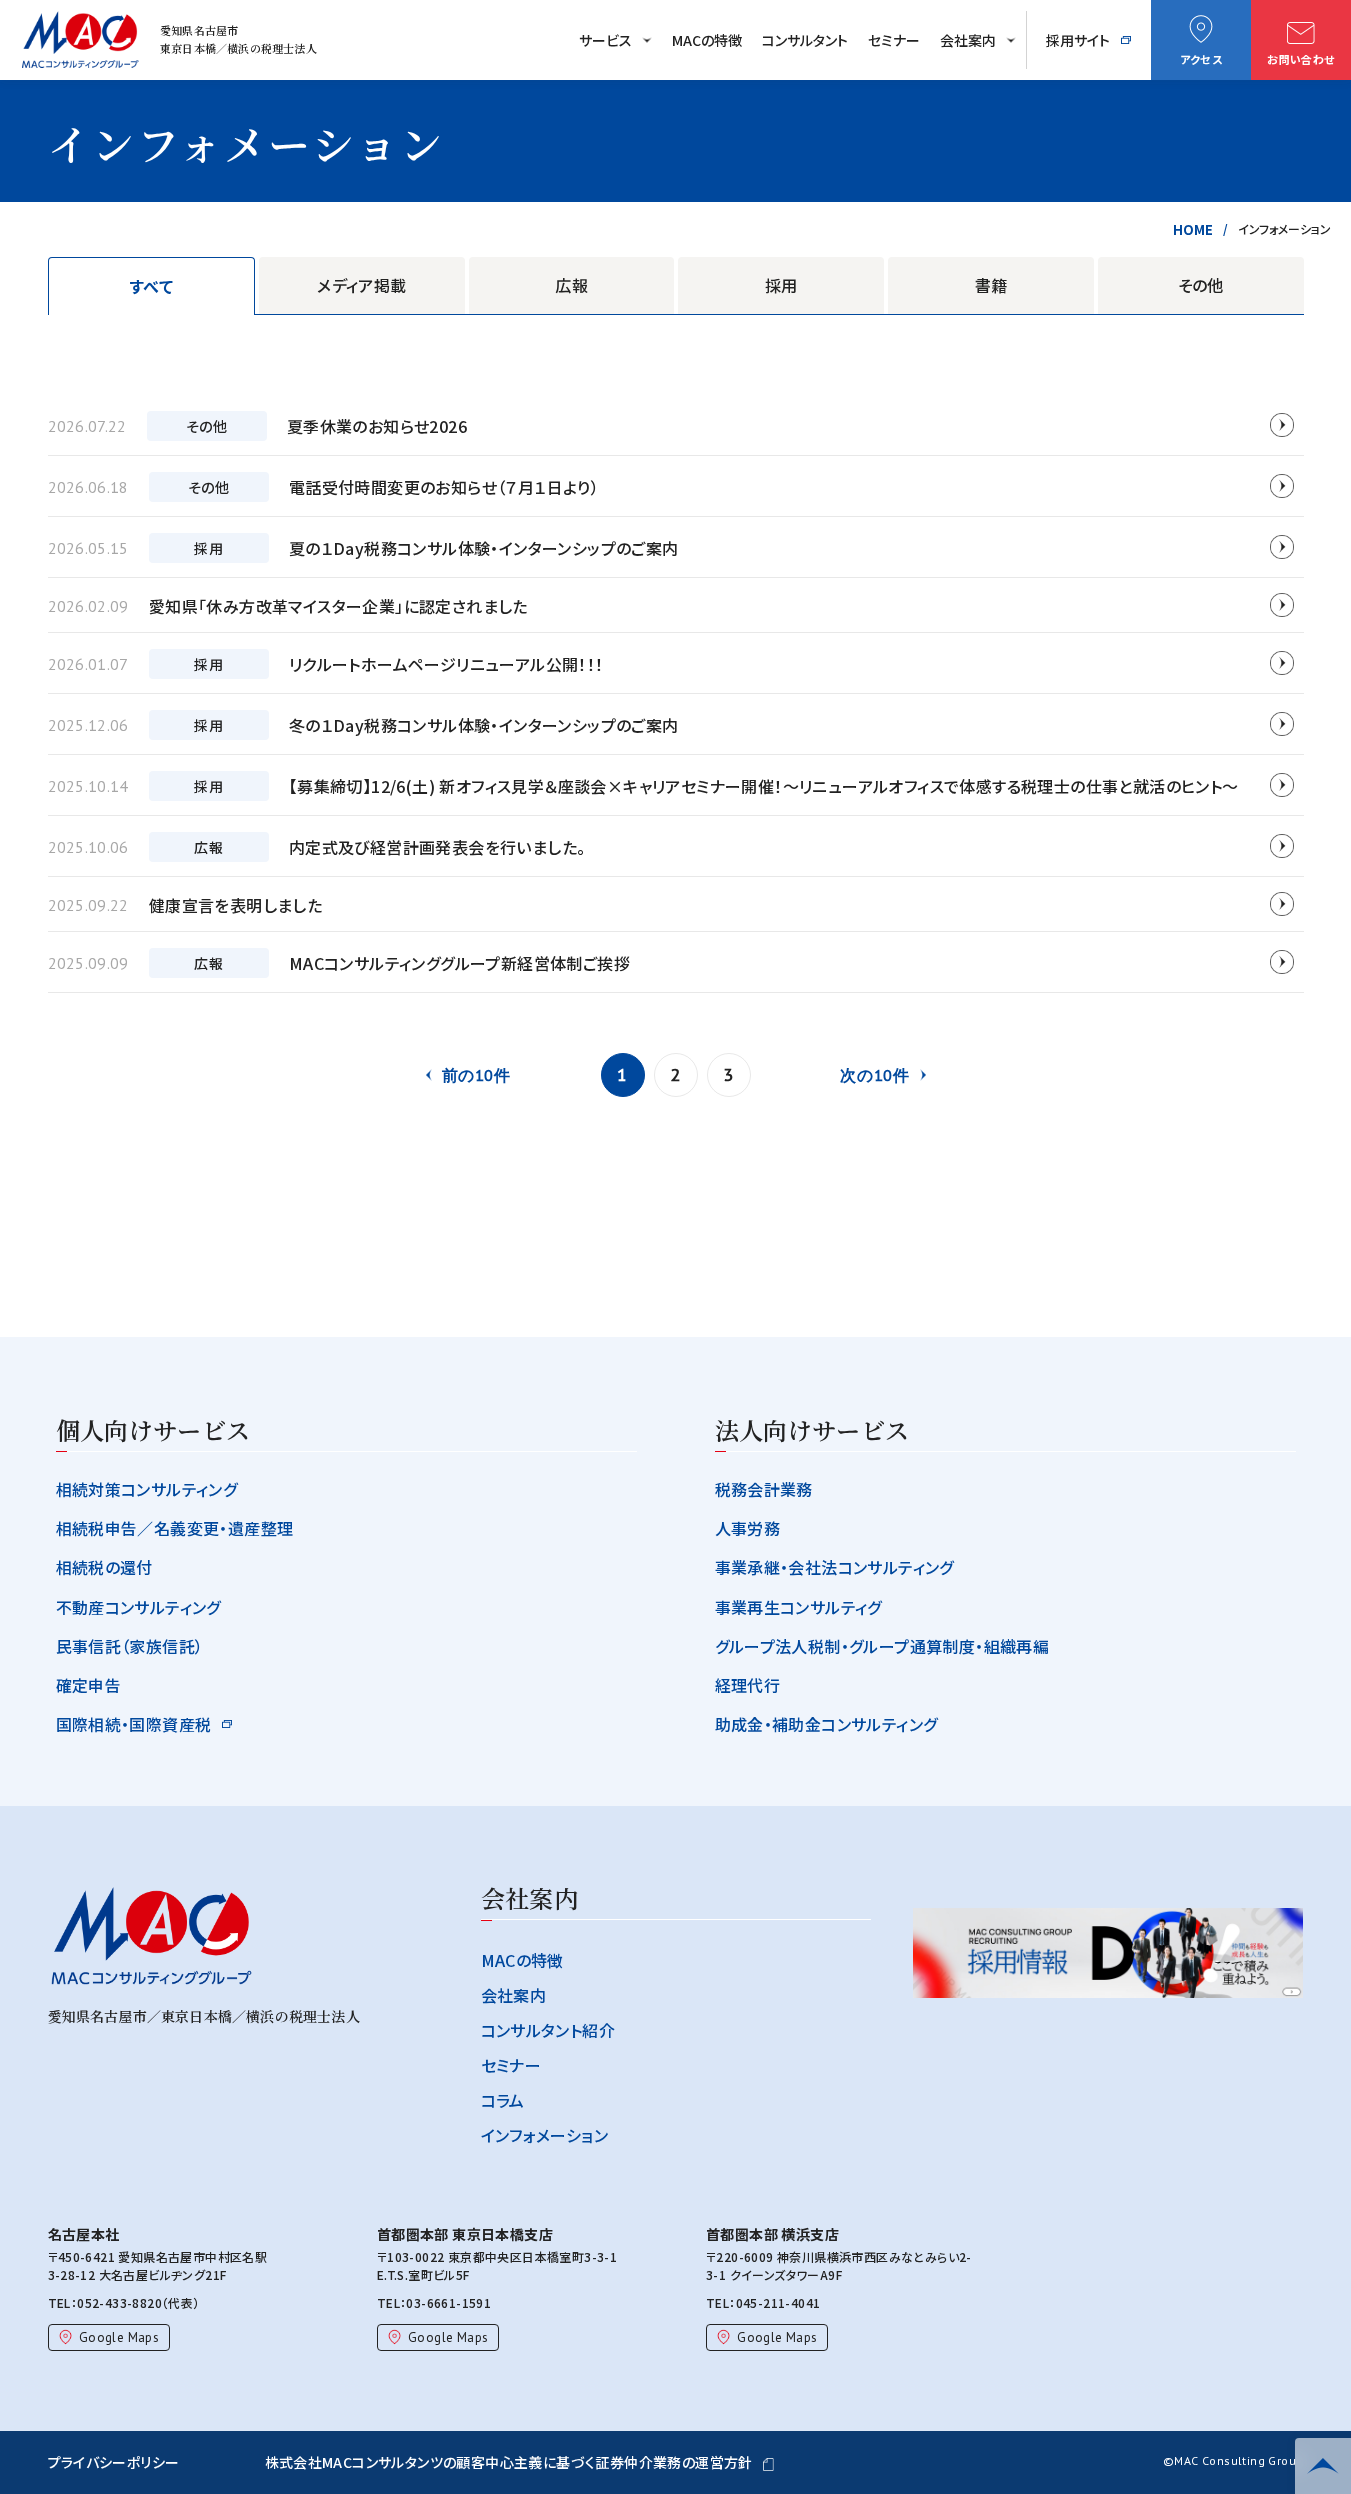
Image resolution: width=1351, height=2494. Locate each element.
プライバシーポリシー (114, 2462)
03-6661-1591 (448, 2302)
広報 (571, 285)
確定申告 (89, 1685)
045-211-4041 (778, 2302)
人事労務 (748, 1528)
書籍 (991, 285)
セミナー (894, 40)
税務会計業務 (764, 1489)
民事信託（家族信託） (130, 1646)
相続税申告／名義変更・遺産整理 (175, 1528)
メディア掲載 (361, 285)
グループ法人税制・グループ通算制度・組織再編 (882, 1646)
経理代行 (748, 1685)
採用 (781, 285)
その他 (1201, 285)
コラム (503, 2100)
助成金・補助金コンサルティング (826, 1724)
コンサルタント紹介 (548, 2030)
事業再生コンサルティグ (798, 1607)
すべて (151, 286)
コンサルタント (805, 40)
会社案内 (968, 40)
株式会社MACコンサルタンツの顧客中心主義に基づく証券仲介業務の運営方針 (509, 2462)
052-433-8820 (119, 2302)
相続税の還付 (104, 1567)
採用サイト (1078, 40)
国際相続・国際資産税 (134, 1724)
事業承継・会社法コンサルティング (834, 1567)
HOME (1193, 229)
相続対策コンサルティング (147, 1489)
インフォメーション (545, 2135)
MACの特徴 (707, 40)
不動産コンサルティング (138, 1607)
